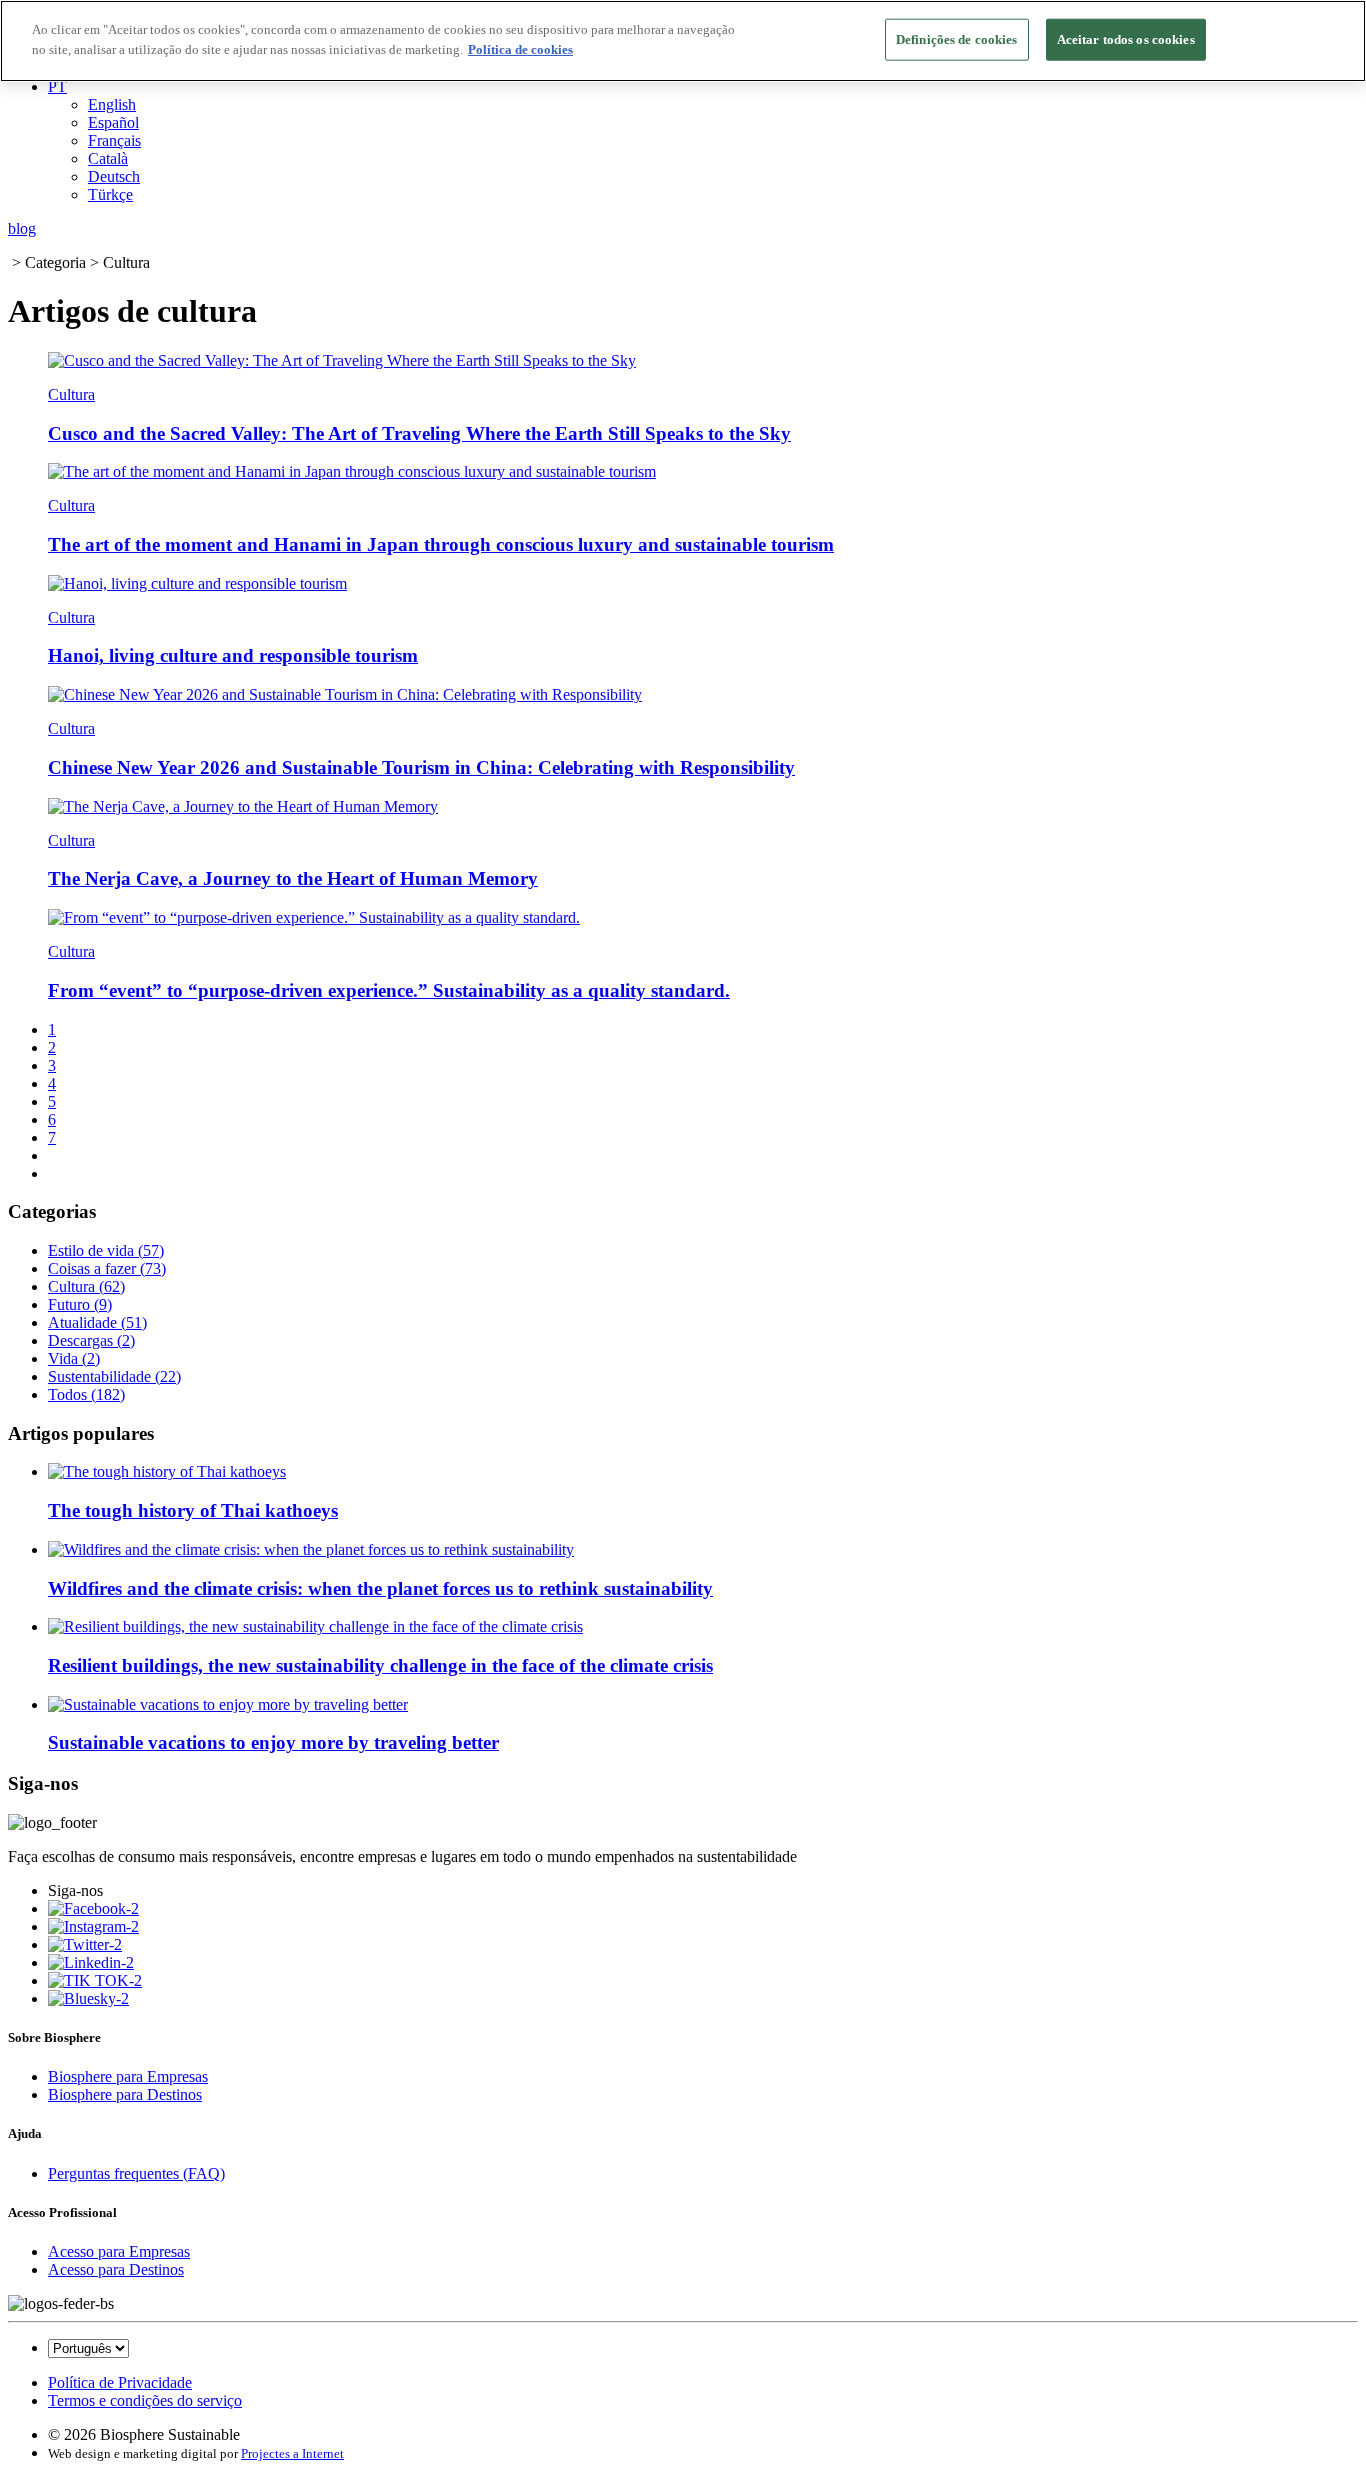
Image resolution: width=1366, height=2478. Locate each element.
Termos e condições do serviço (145, 2400)
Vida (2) (74, 1358)
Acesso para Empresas (119, 2251)
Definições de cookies (957, 39)
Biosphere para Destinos (125, 2094)
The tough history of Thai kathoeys (193, 1510)
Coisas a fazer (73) (107, 1268)
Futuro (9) (80, 1304)
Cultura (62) (86, 1286)
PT (57, 86)
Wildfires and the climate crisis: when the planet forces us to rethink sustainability (380, 1588)
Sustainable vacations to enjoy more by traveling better (273, 1742)
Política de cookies (520, 49)
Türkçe (110, 194)
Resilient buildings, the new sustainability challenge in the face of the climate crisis (380, 1665)
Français (114, 140)
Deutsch (114, 176)
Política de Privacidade (120, 2382)
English (112, 104)
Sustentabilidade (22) (114, 1376)
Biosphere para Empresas (128, 2076)
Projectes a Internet (292, 2453)
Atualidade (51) (97, 1322)
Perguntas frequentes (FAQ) (136, 2173)
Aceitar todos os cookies (1126, 39)
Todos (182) (86, 1394)
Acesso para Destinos (116, 2269)
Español (113, 122)
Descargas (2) (91, 1340)
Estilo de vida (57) (106, 1250)
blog (22, 228)
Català (108, 158)
